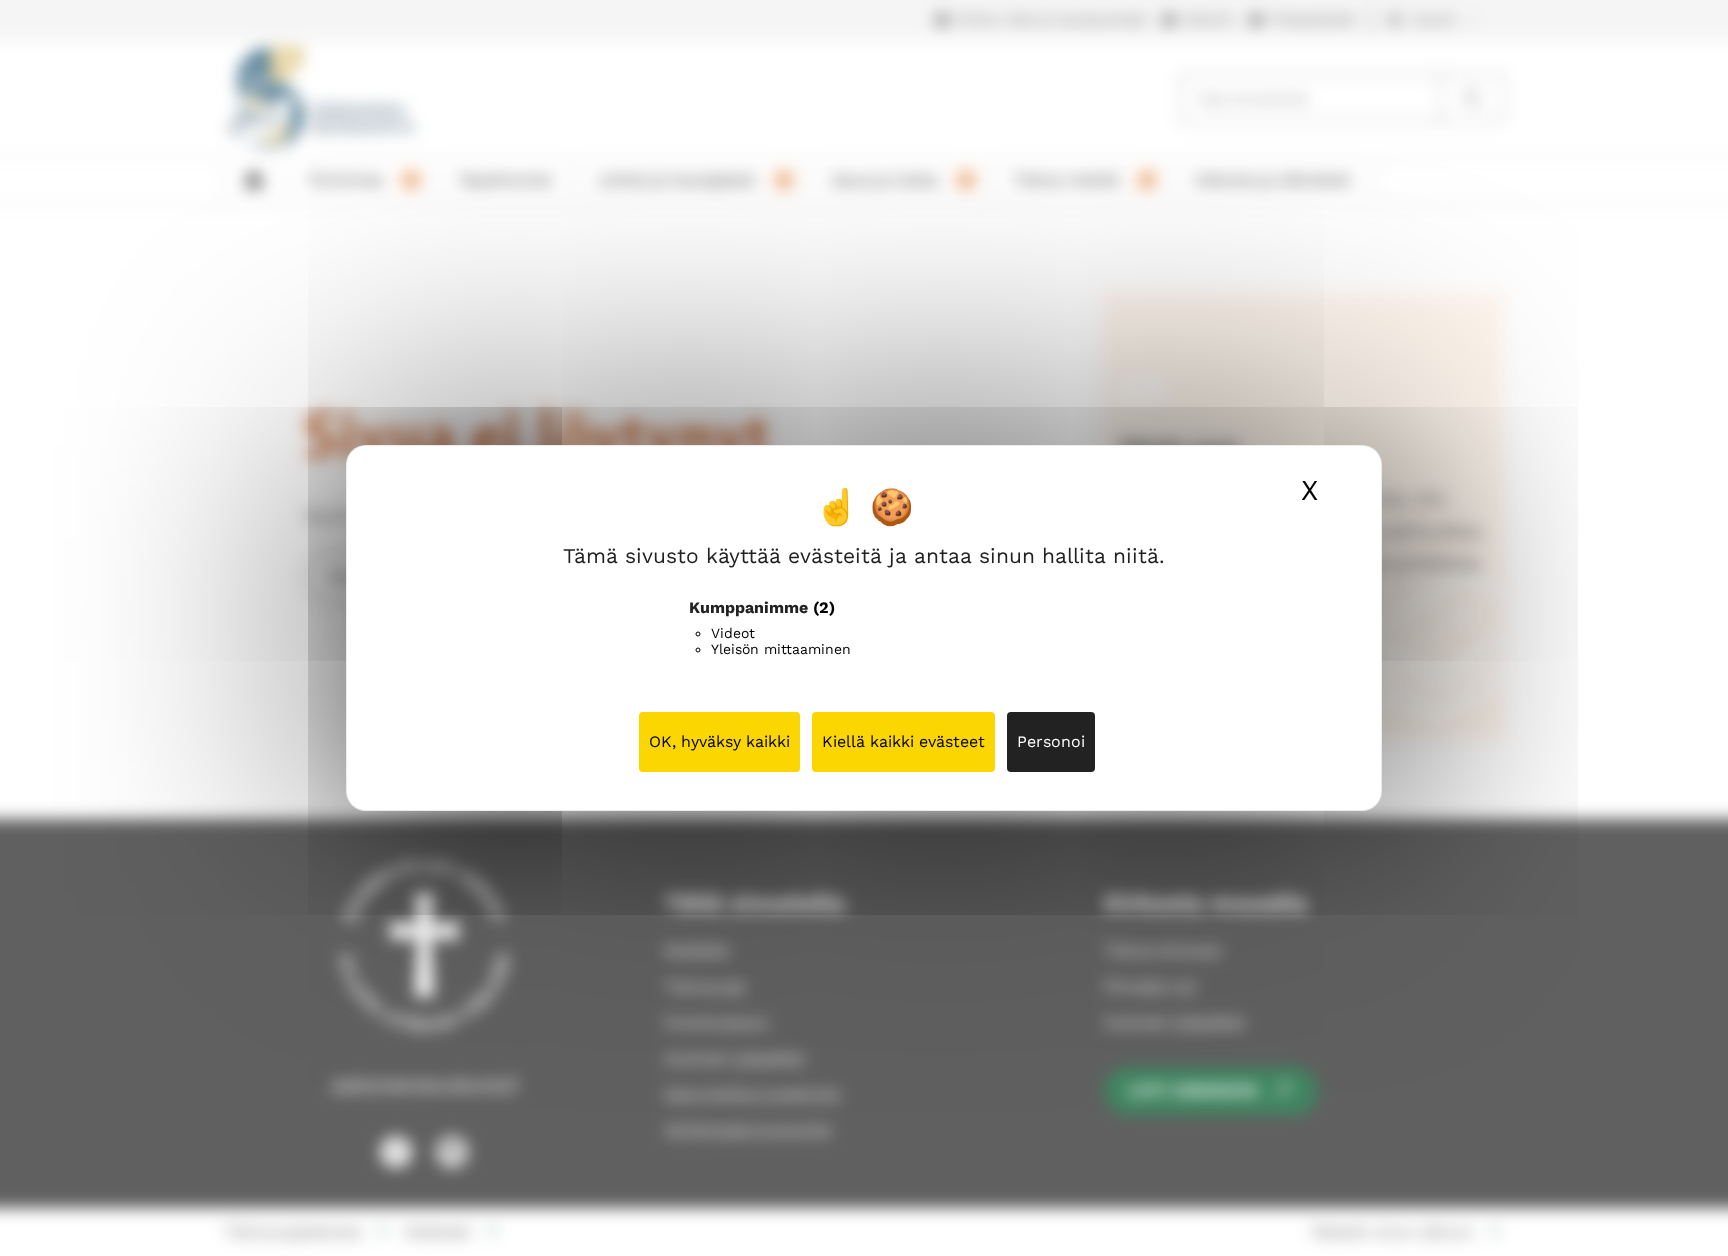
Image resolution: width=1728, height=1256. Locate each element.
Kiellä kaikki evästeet (903, 741)
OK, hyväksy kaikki (719, 741)
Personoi (1051, 741)
